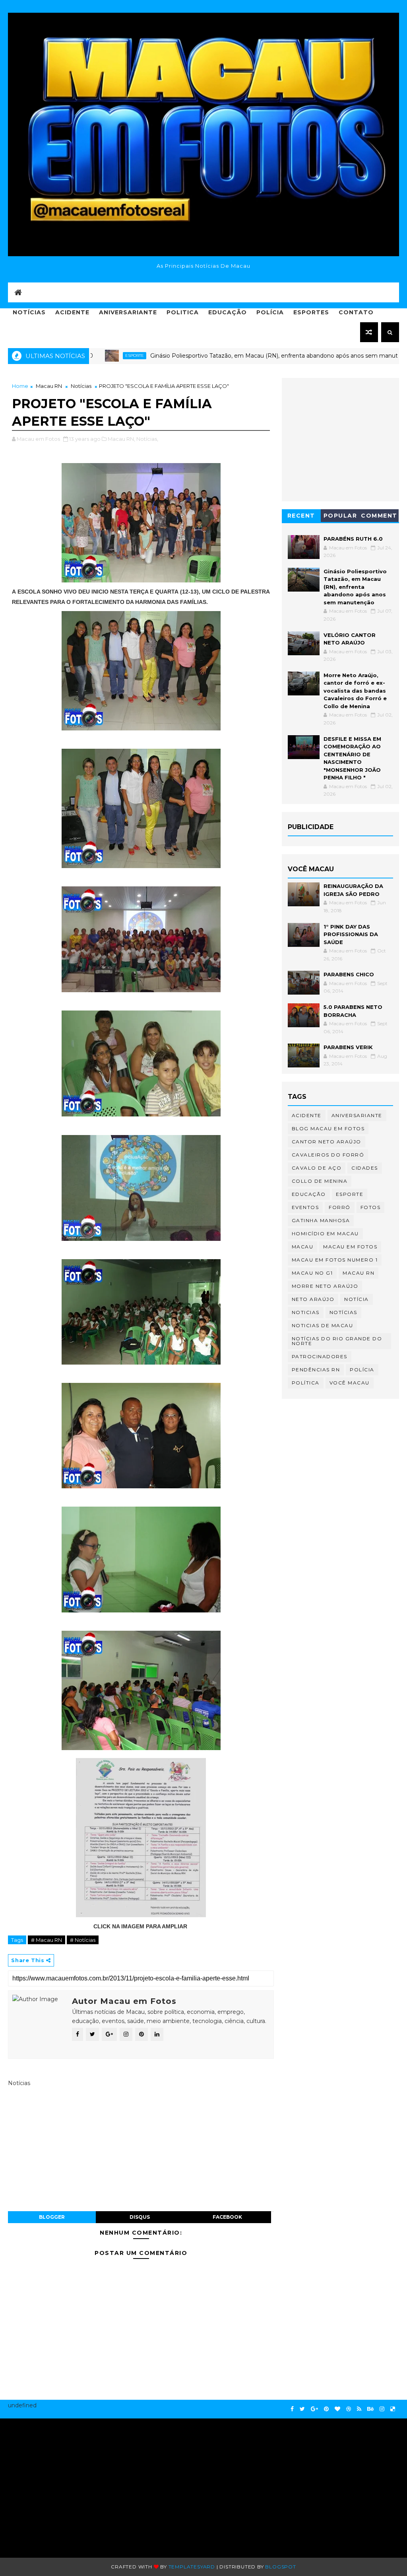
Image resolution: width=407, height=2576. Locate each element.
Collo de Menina (320, 1181)
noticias (306, 1312)
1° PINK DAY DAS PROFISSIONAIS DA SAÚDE (351, 934)
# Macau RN (47, 1940)
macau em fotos (350, 1247)
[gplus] (314, 2409)
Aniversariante (128, 312)
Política (306, 1383)
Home (20, 386)
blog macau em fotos (328, 1128)
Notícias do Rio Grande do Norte (337, 1341)
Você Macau (350, 1383)
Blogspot (280, 2567)
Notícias (29, 312)
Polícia (270, 312)
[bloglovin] (337, 2409)
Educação (228, 312)
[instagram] (382, 2409)
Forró (340, 1207)
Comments (379, 517)
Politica (183, 312)
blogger (52, 2217)
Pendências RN (316, 1370)
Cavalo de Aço (317, 1168)
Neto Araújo (313, 1299)
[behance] (370, 2409)
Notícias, (147, 439)
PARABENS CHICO (349, 974)
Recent (301, 516)
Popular (340, 516)
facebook (227, 2217)
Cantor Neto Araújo (327, 1142)
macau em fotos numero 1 (335, 1260)
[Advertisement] (73, 2484)
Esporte (350, 1194)
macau (303, 1247)
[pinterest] (326, 2409)
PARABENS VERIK (348, 1047)
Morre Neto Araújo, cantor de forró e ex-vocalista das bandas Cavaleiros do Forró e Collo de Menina (355, 691)
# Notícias (83, 1940)
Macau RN (49, 386)
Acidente (72, 312)
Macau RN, (121, 439)
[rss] (359, 2409)
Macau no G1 (312, 1273)
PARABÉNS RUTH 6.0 (353, 539)
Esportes (311, 312)
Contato (356, 312)
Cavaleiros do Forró (328, 1155)
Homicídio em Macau (325, 1233)
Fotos (371, 1207)
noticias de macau (323, 1325)
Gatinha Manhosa (321, 1220)
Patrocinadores (320, 1356)
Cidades (365, 1168)
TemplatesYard (192, 2567)
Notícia (357, 1299)
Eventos (305, 1207)
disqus (140, 2217)
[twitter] (302, 2409)
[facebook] (292, 2409)
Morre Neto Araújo (325, 1286)
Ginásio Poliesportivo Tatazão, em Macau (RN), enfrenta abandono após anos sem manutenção (228, 356)
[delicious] (393, 2409)
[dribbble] (349, 2409)
